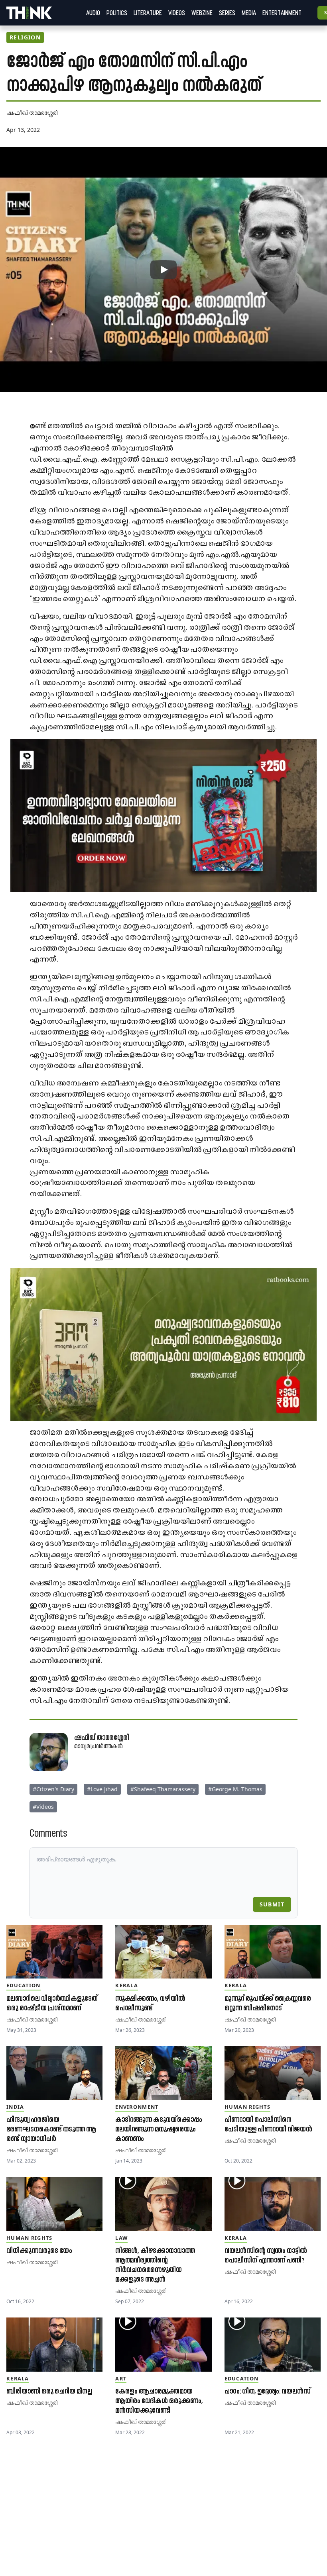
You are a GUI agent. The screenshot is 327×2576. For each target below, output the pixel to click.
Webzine (202, 13)
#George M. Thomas (235, 1789)
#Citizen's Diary (53, 1789)
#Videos (43, 1807)
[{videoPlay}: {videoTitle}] (163, 270)
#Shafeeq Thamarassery (163, 1789)
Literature (148, 13)
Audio (93, 13)
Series (227, 13)
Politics (117, 13)
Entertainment (282, 13)
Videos (177, 13)
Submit (272, 1904)
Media (249, 13)
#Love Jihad (102, 1789)
